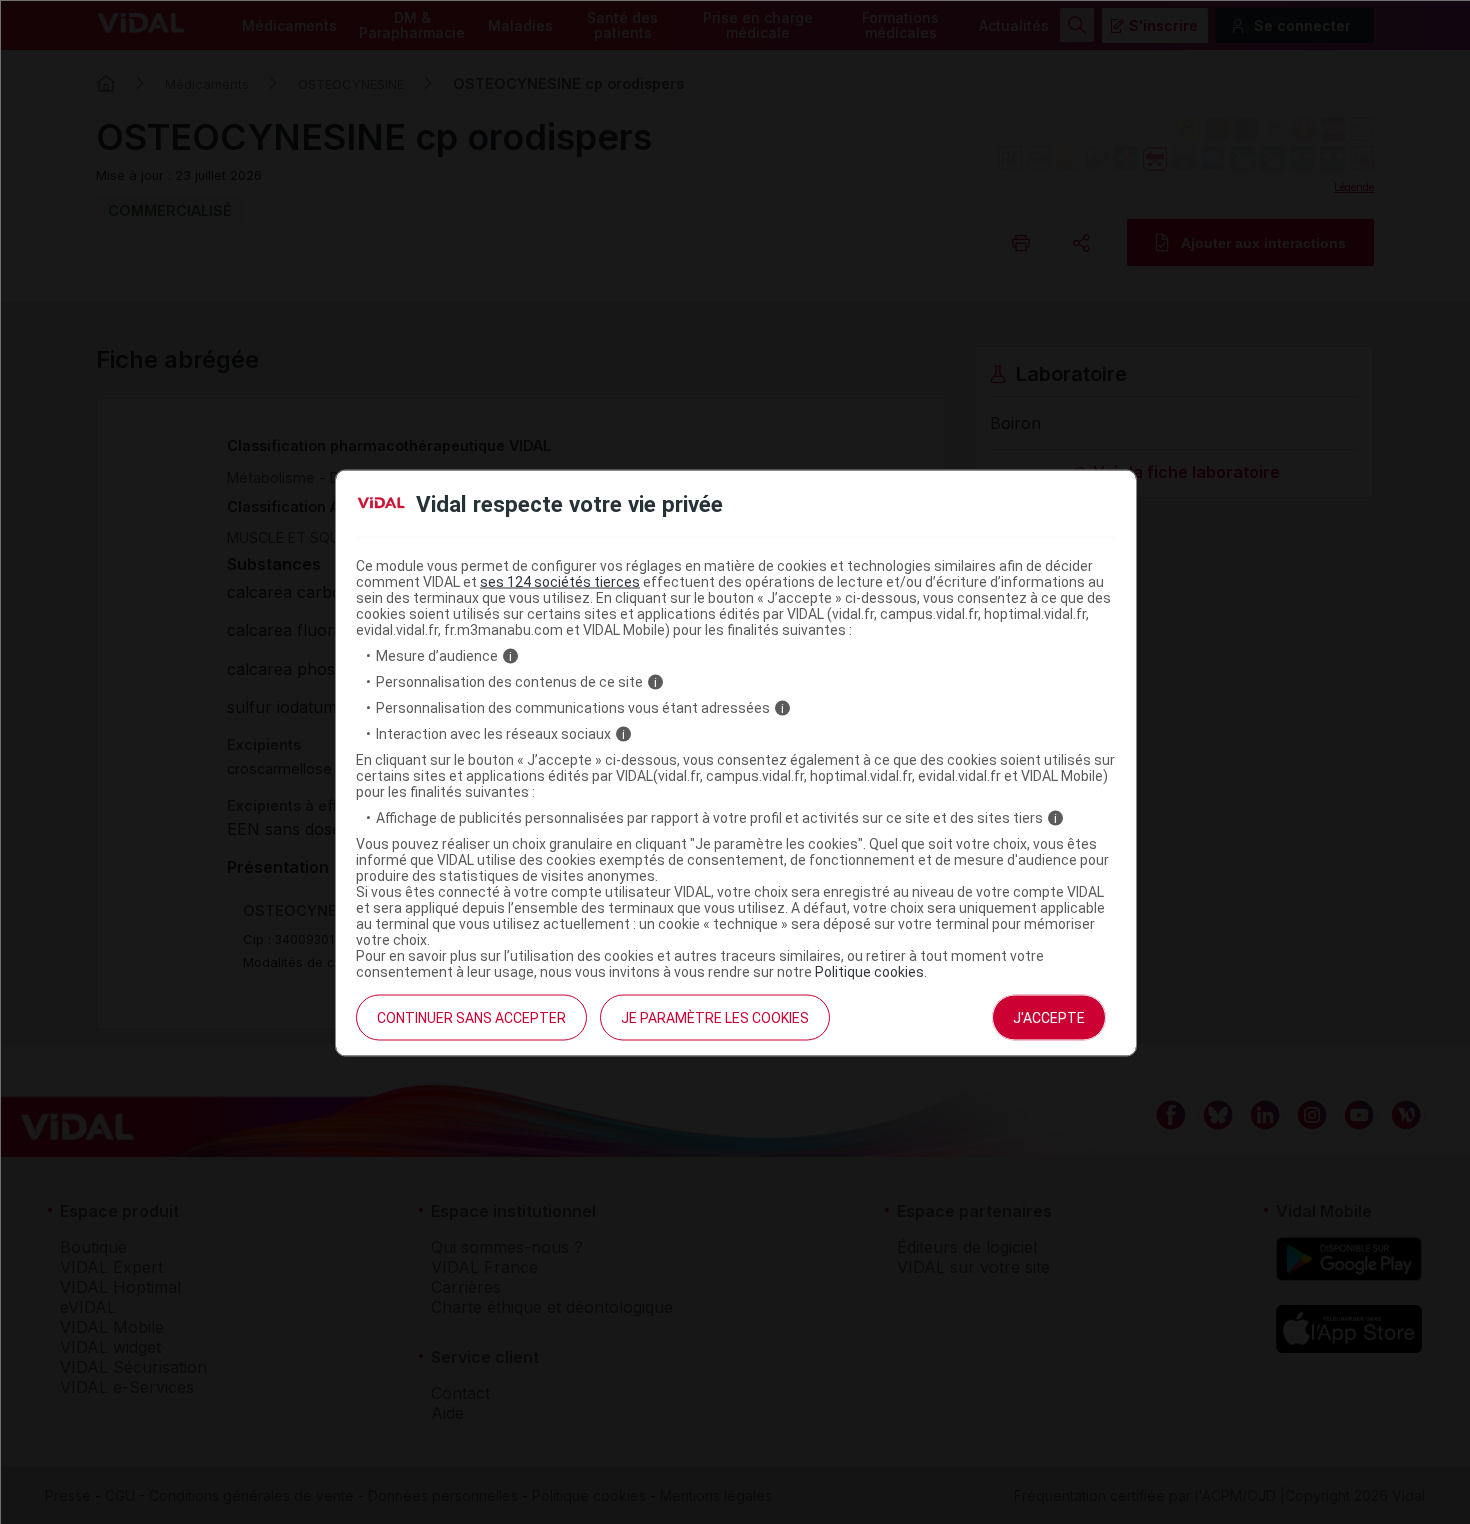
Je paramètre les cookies (715, 1018)
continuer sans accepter (471, 1018)
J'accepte (1049, 1018)
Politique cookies (869, 972)
